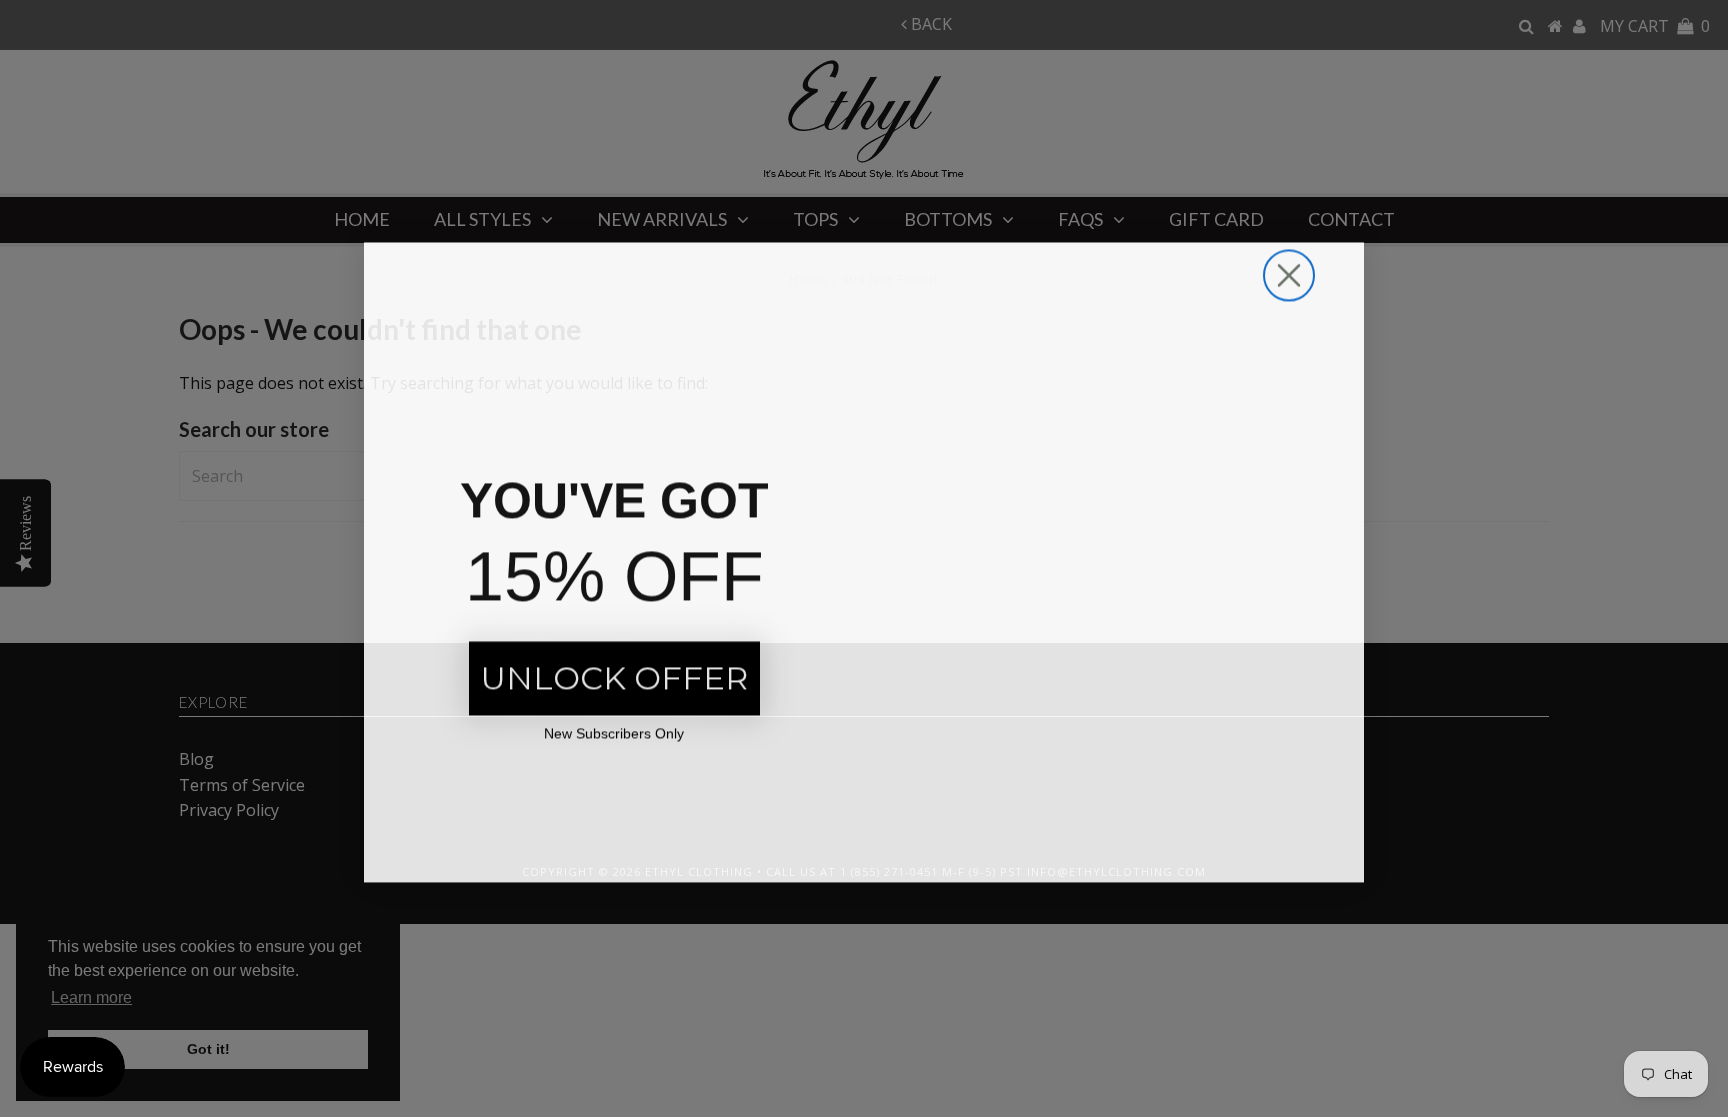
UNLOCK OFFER (614, 674)
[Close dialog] (1289, 272)
